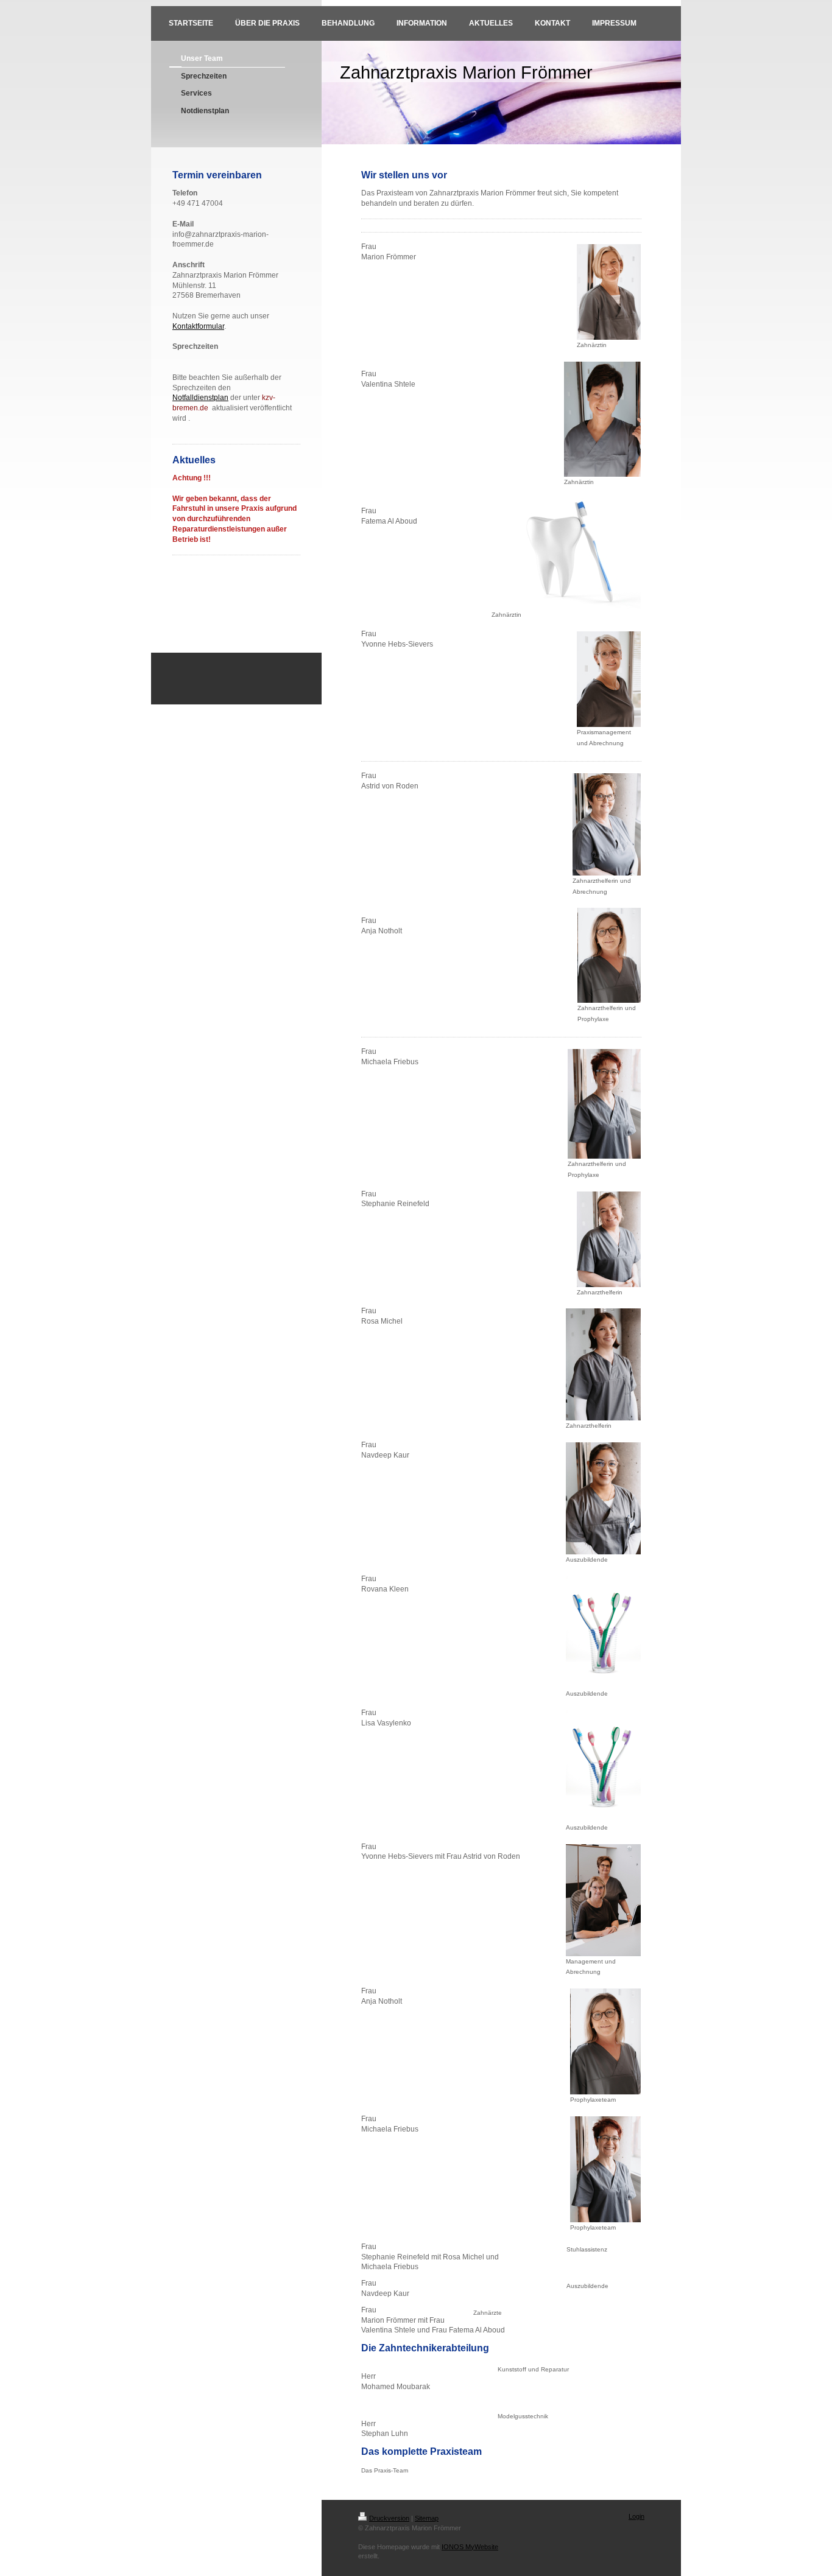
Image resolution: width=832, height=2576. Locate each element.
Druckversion (389, 2518)
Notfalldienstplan (200, 398)
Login (636, 2516)
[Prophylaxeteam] (605, 2041)
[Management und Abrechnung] (603, 1900)
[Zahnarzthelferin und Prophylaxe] (609, 955)
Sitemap (427, 2518)
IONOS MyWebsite (470, 2547)
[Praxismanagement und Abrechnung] (609, 679)
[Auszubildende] (603, 1498)
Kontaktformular (198, 326)
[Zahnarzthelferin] (609, 1239)
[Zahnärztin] (609, 292)
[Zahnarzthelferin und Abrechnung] (607, 824)
